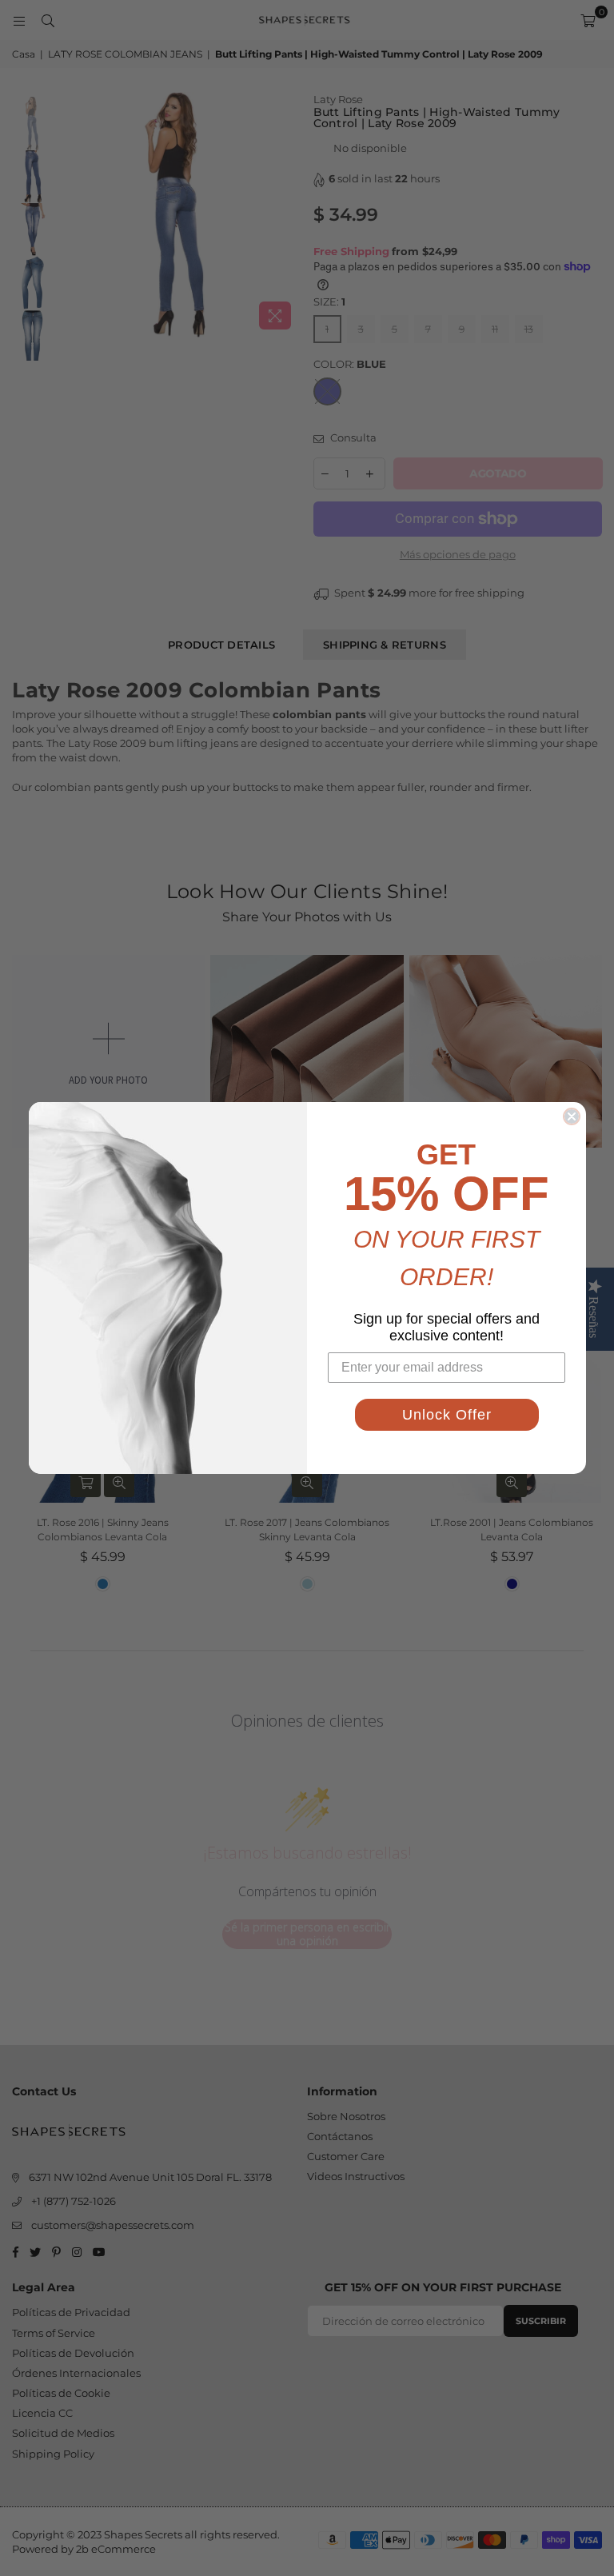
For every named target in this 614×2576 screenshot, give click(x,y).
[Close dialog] (572, 1116)
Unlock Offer (447, 1415)
